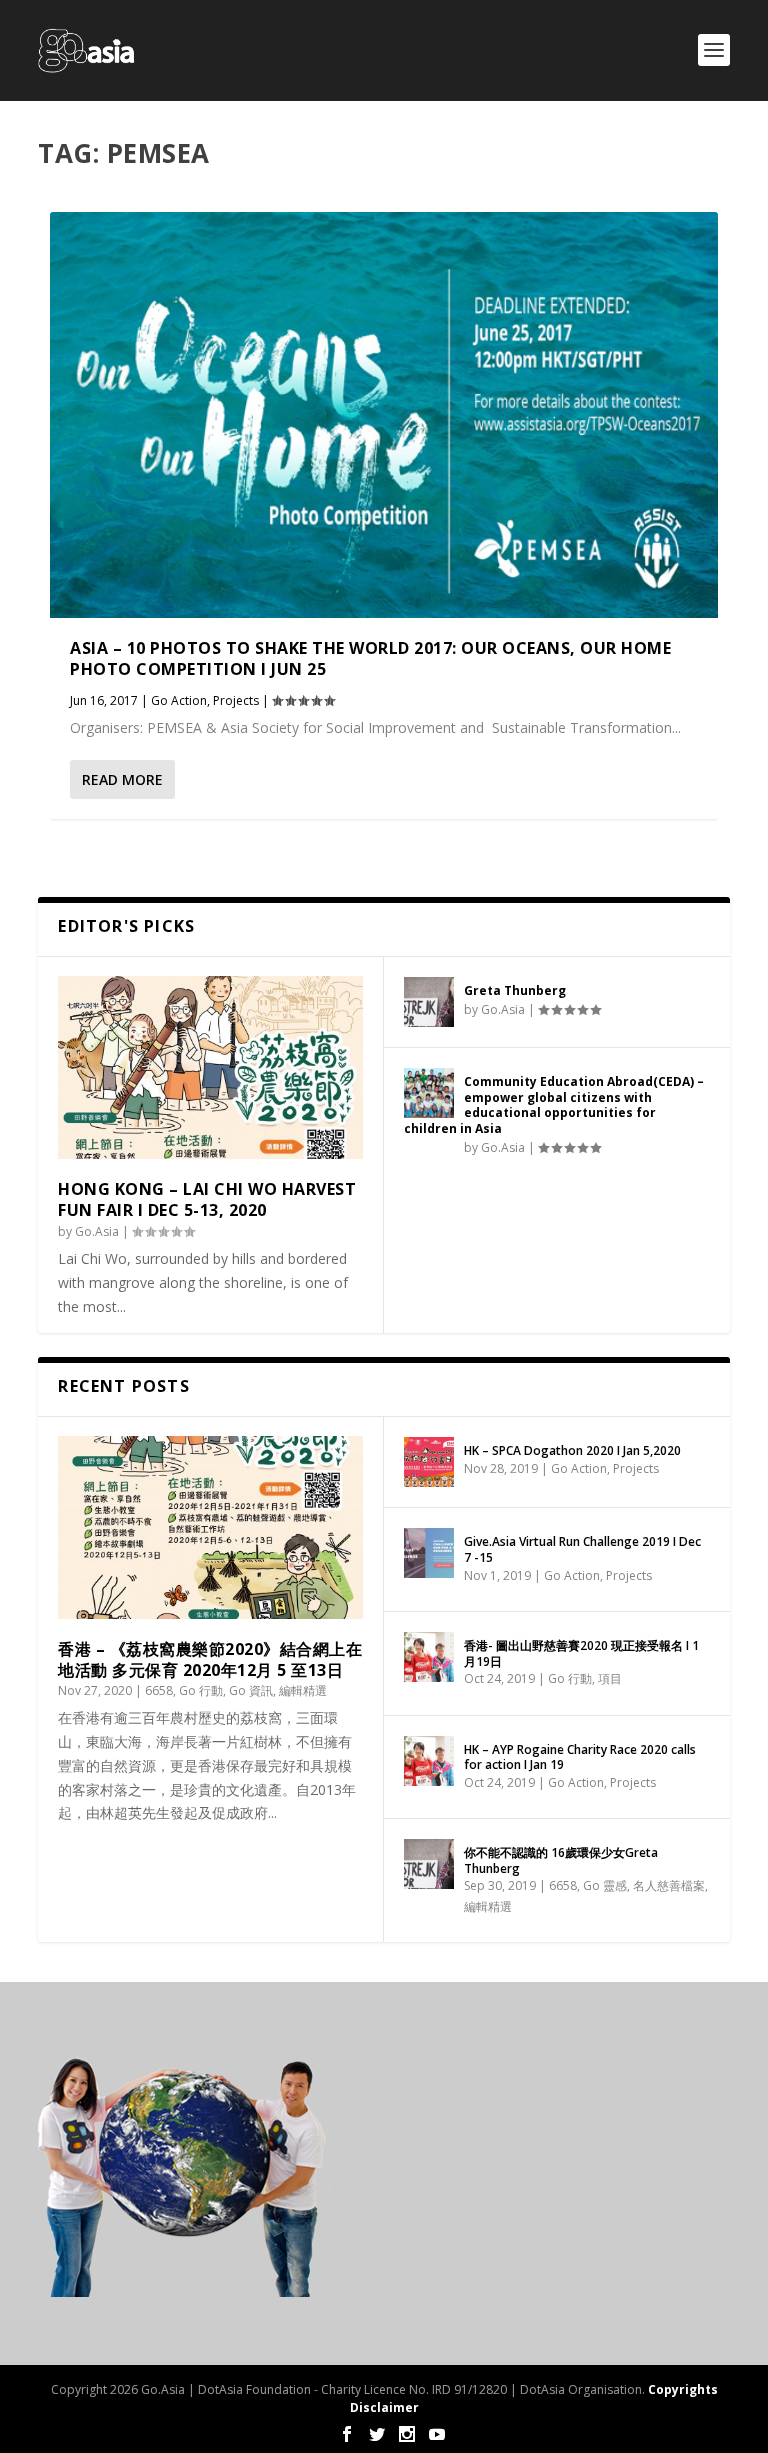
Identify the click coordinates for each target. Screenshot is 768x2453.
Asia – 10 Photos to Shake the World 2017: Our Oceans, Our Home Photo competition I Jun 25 (370, 658)
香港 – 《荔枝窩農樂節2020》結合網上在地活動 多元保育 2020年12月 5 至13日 (210, 1659)
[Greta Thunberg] (429, 1002)
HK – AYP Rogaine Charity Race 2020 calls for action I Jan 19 (580, 1757)
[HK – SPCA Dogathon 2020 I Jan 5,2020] (429, 1462)
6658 (159, 1690)
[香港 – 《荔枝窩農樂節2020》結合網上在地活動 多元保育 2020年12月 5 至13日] (210, 1527)
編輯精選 (303, 1690)
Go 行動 (201, 1690)
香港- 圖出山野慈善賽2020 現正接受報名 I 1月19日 (581, 1653)
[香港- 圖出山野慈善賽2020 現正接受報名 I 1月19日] (429, 1657)
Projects (236, 700)
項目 (610, 1678)
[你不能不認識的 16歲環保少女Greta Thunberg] (429, 1864)
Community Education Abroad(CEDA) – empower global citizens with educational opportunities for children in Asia (554, 1105)
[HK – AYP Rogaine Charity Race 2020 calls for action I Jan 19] (429, 1761)
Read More (122, 779)
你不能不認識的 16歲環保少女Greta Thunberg (561, 1860)
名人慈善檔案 (669, 1885)
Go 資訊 (251, 1690)
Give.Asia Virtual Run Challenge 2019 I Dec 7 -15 (582, 1549)
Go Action (179, 700)
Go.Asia (97, 1231)
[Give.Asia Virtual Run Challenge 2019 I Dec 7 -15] (429, 1553)
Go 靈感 (605, 1885)
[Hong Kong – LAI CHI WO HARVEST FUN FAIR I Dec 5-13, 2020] (210, 1067)
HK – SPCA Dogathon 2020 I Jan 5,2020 (572, 1450)
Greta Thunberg (515, 990)
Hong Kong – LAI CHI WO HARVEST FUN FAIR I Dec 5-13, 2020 (207, 1199)
